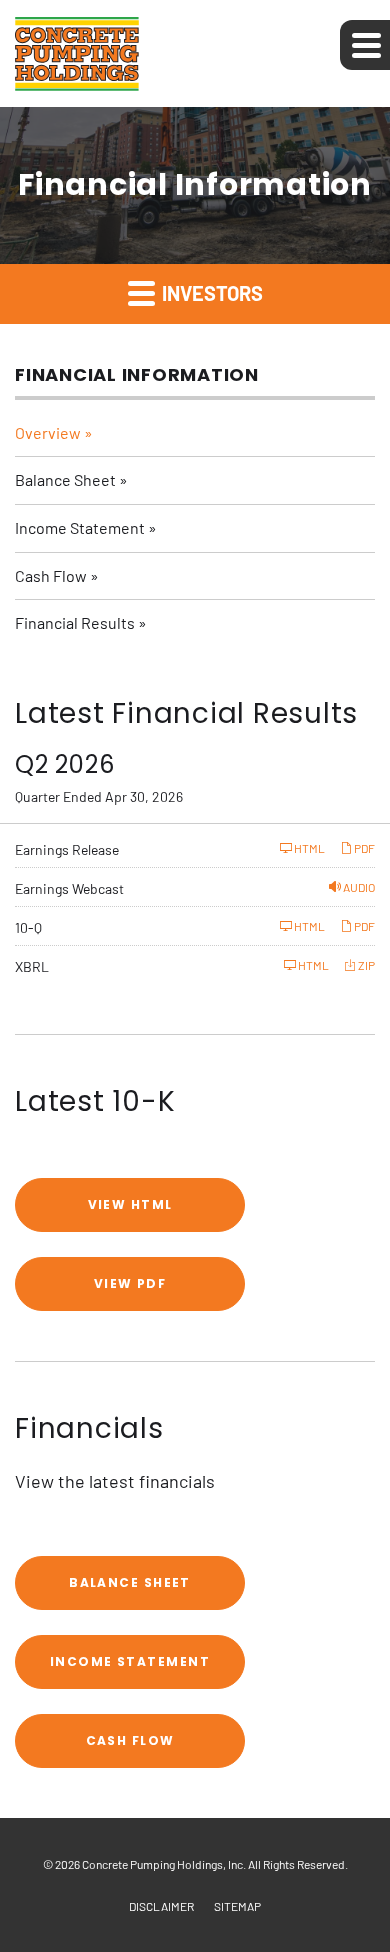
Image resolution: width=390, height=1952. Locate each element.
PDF (363, 848)
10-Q (28, 927)
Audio (358, 887)
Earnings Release (67, 849)
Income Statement (80, 527)
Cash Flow (51, 575)
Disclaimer (161, 1906)
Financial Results (75, 622)
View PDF (130, 1283)
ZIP (365, 965)
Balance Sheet (65, 479)
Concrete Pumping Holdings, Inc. (164, 1864)
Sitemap (237, 1906)
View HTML (130, 1204)
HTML (308, 848)
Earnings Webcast (69, 888)
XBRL (32, 966)
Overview (48, 432)
